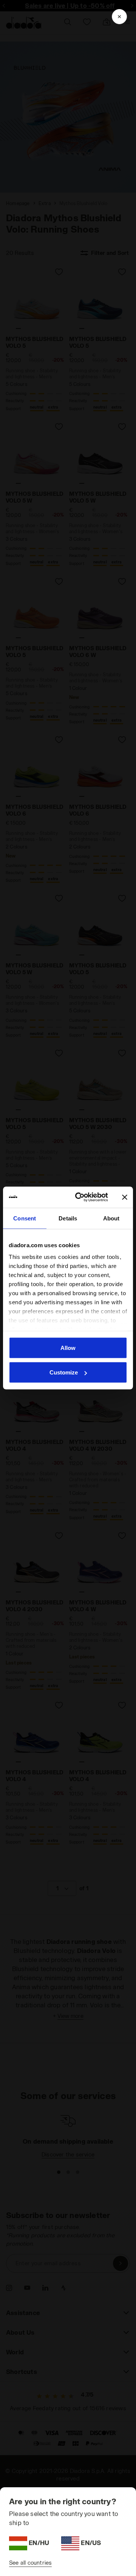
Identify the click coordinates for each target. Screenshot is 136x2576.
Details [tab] (68, 1218)
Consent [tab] (25, 1218)
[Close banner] (125, 1197)
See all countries (30, 2563)
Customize (64, 1372)
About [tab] (111, 1218)
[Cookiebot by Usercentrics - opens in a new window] (80, 1197)
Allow (68, 1347)
